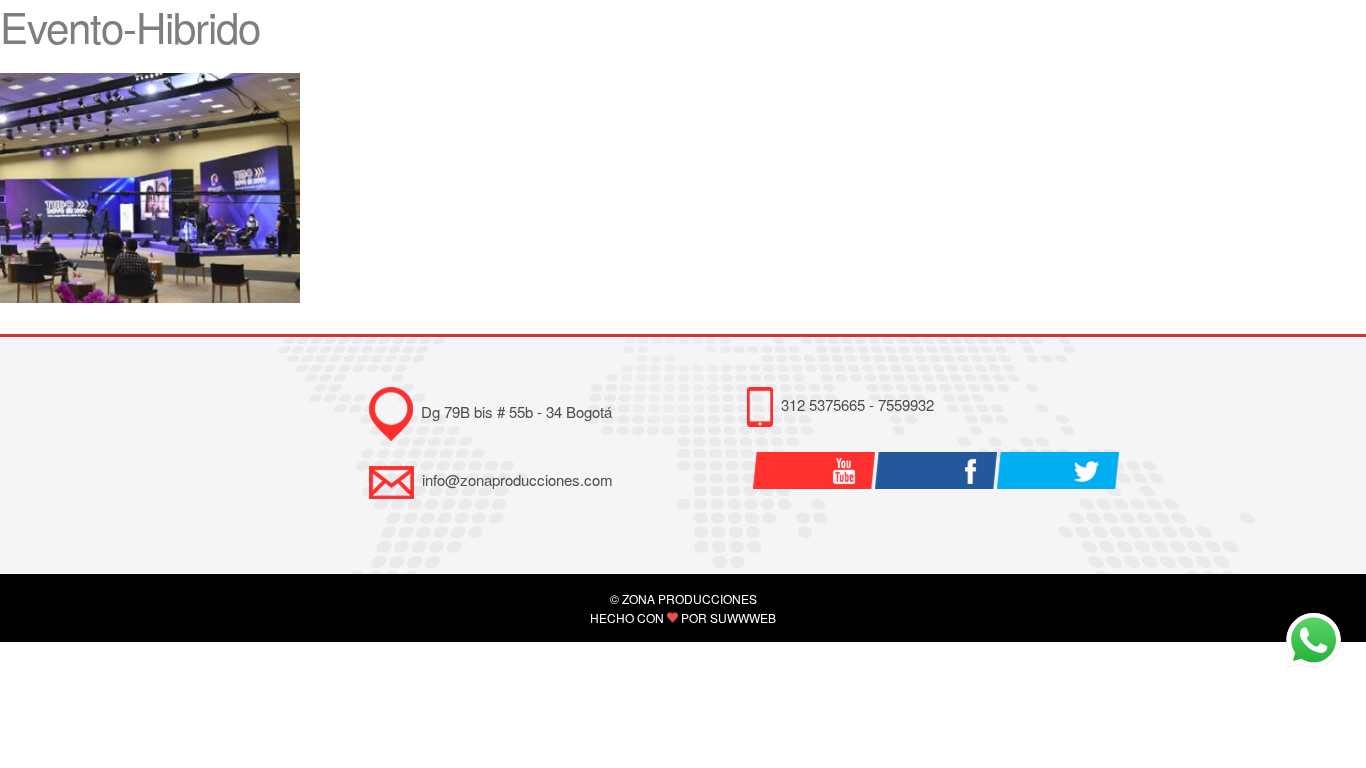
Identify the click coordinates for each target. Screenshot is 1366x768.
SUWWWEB (743, 617)
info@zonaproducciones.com (517, 479)
